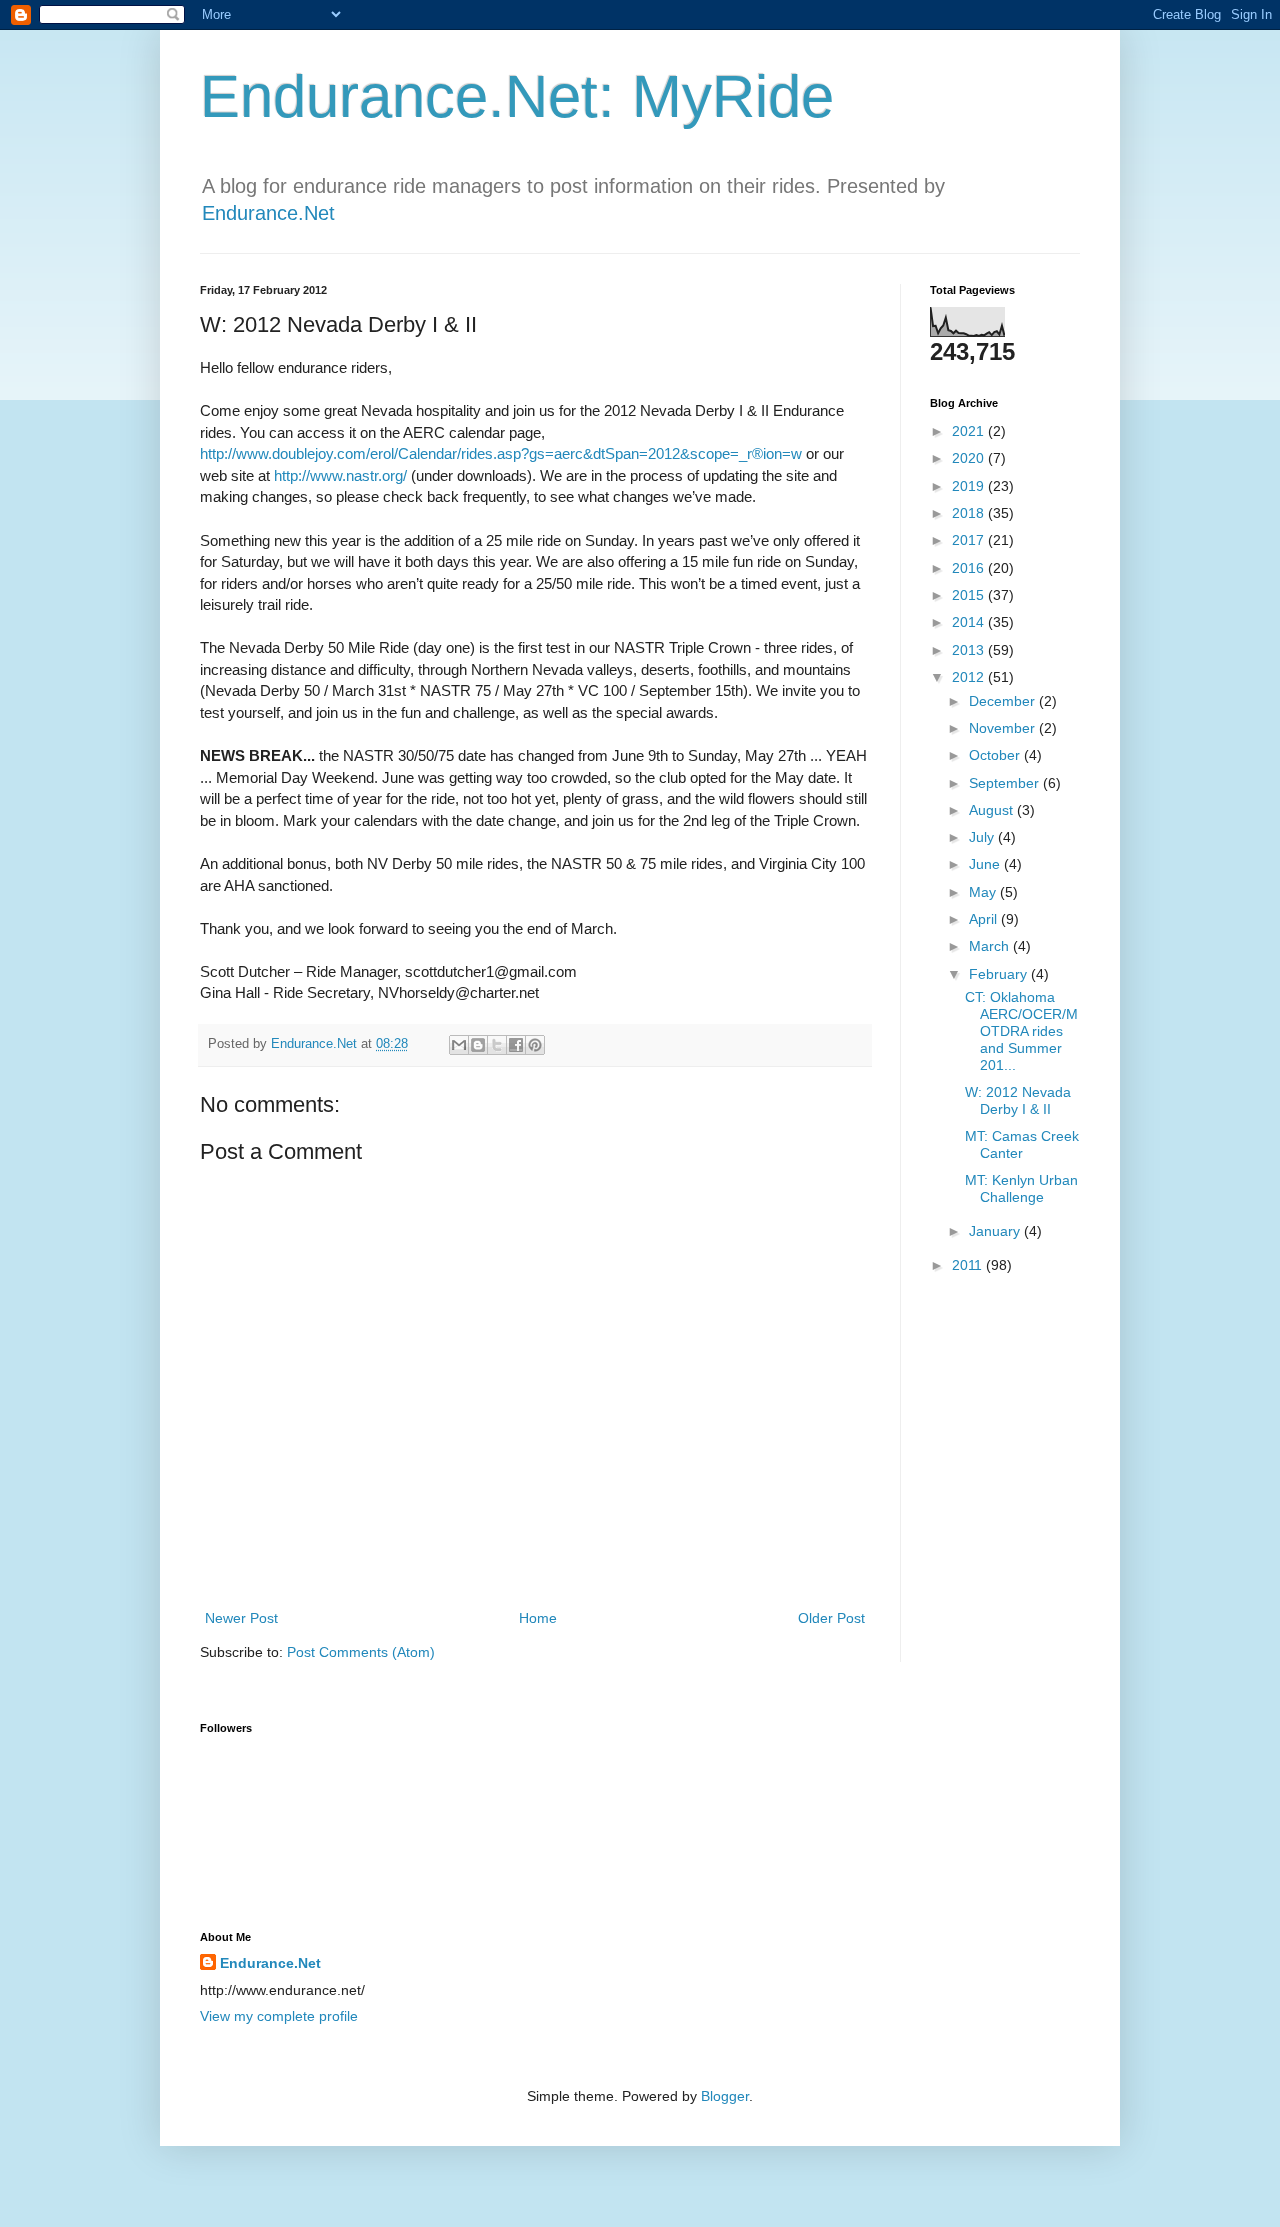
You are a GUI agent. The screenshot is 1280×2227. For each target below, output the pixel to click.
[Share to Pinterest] (535, 1045)
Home (538, 1618)
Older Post (831, 1618)
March (991, 946)
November (1004, 728)
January (996, 1231)
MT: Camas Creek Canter (1022, 1144)
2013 (970, 650)
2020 (970, 458)
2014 (970, 622)
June (986, 864)
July (983, 837)
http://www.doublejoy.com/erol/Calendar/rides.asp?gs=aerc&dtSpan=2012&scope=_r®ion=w (501, 453)
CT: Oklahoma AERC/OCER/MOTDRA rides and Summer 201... (1021, 1030)
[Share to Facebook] (516, 1045)
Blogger (725, 2096)
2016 (970, 568)
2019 (970, 486)
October (996, 755)
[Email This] (459, 1045)
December (1004, 701)
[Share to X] (497, 1045)
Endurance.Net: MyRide (517, 96)
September (1006, 783)
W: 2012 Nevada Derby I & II (1018, 1100)
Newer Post (241, 1618)
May (984, 892)
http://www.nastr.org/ (340, 475)
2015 (970, 595)
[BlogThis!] (478, 1045)
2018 (970, 513)
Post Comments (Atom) (361, 1652)
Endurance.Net (268, 213)
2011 (969, 1265)
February (1000, 974)
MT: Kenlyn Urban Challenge (1021, 1188)
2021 (970, 431)
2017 (970, 540)
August (993, 810)
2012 (970, 677)
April (985, 919)
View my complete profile (279, 2016)
